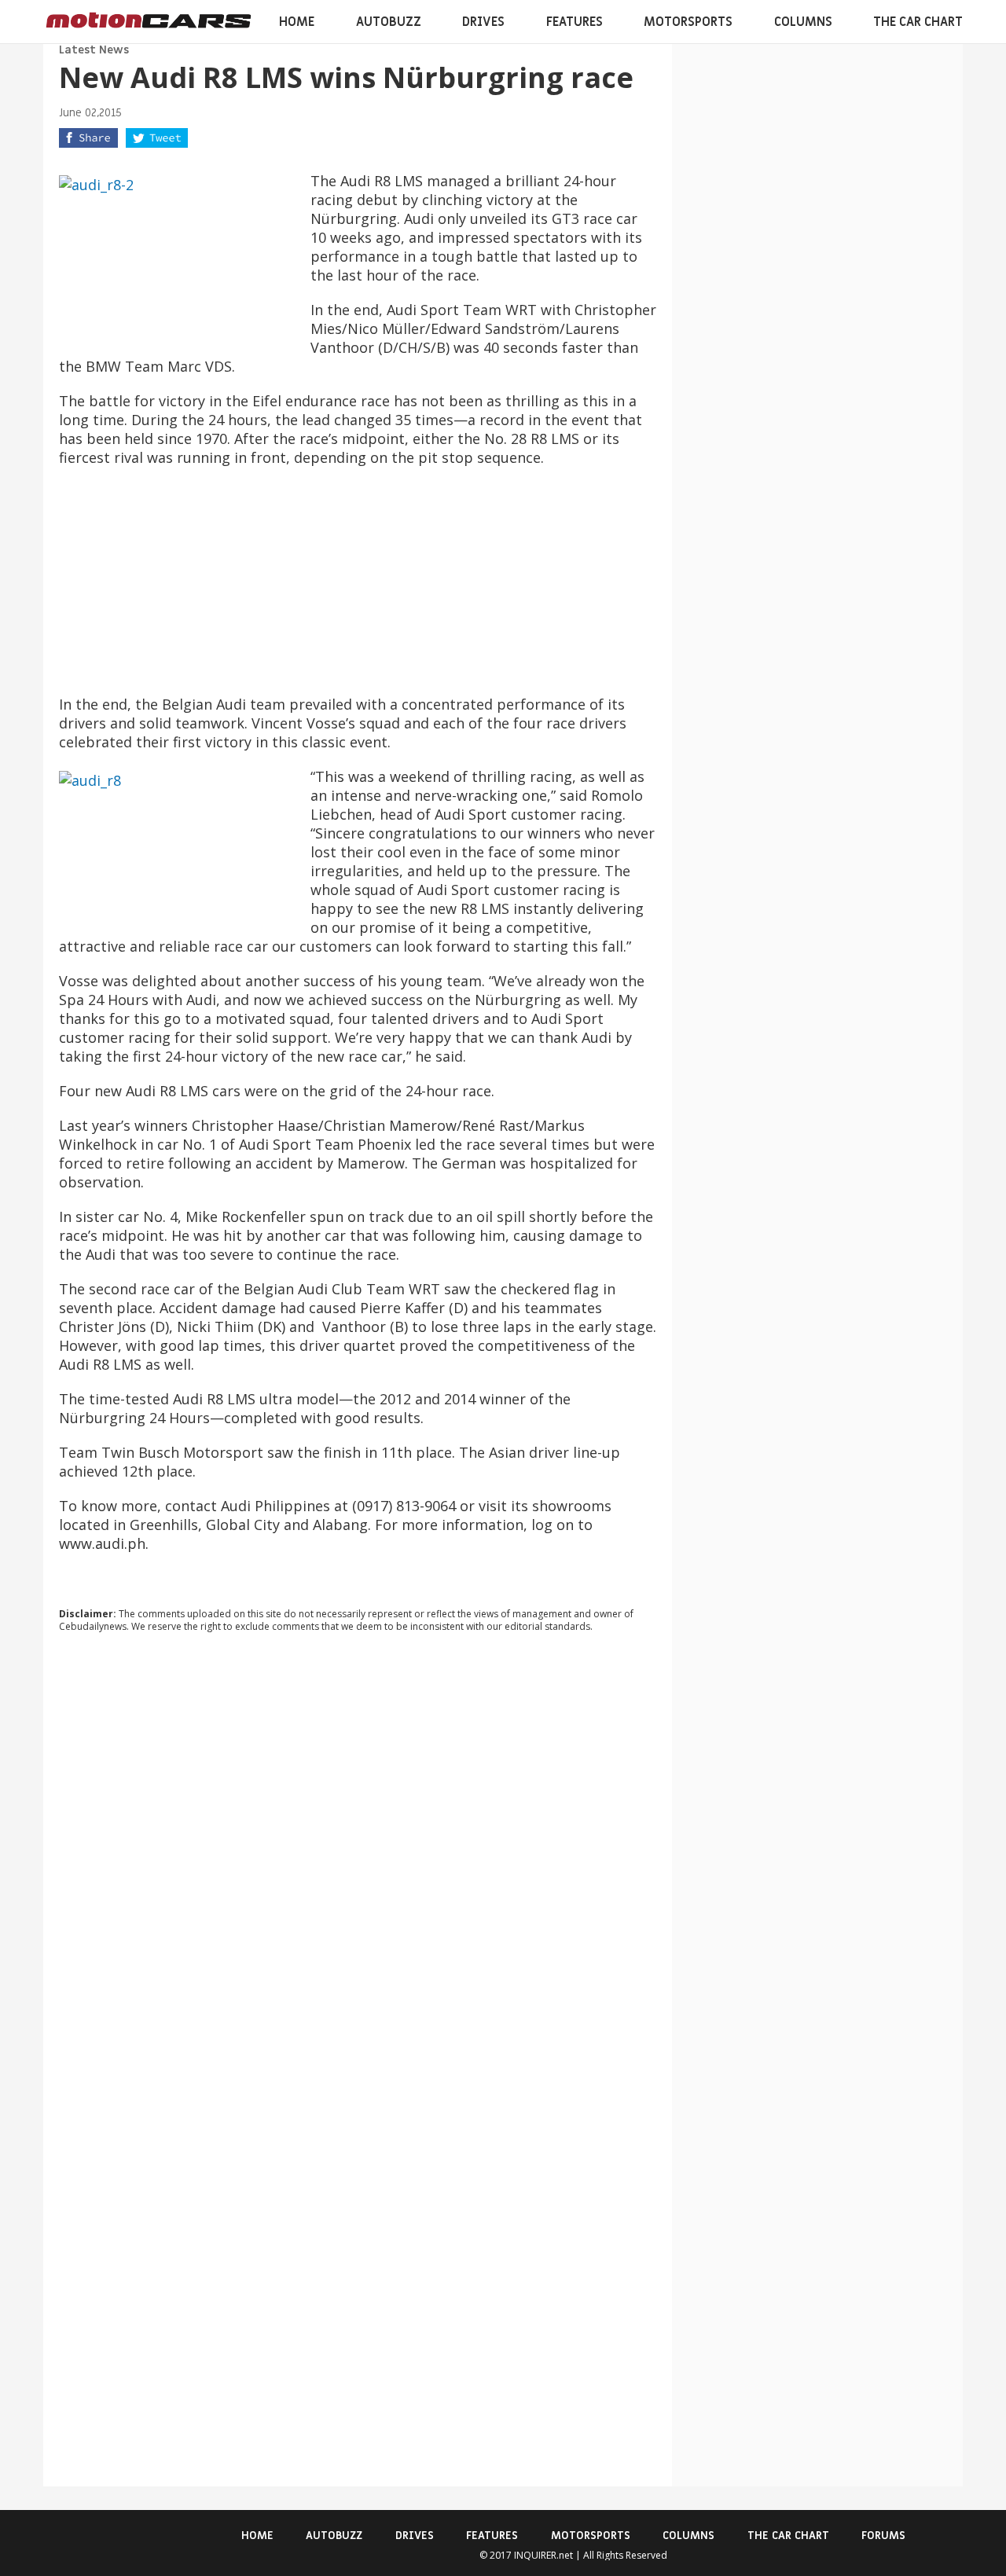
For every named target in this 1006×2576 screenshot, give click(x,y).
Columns (803, 22)
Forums (883, 2536)
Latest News (94, 50)
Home (297, 22)
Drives (483, 22)
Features (575, 22)
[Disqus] (358, 1858)
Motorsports (688, 22)
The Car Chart (918, 22)
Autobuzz (389, 22)
